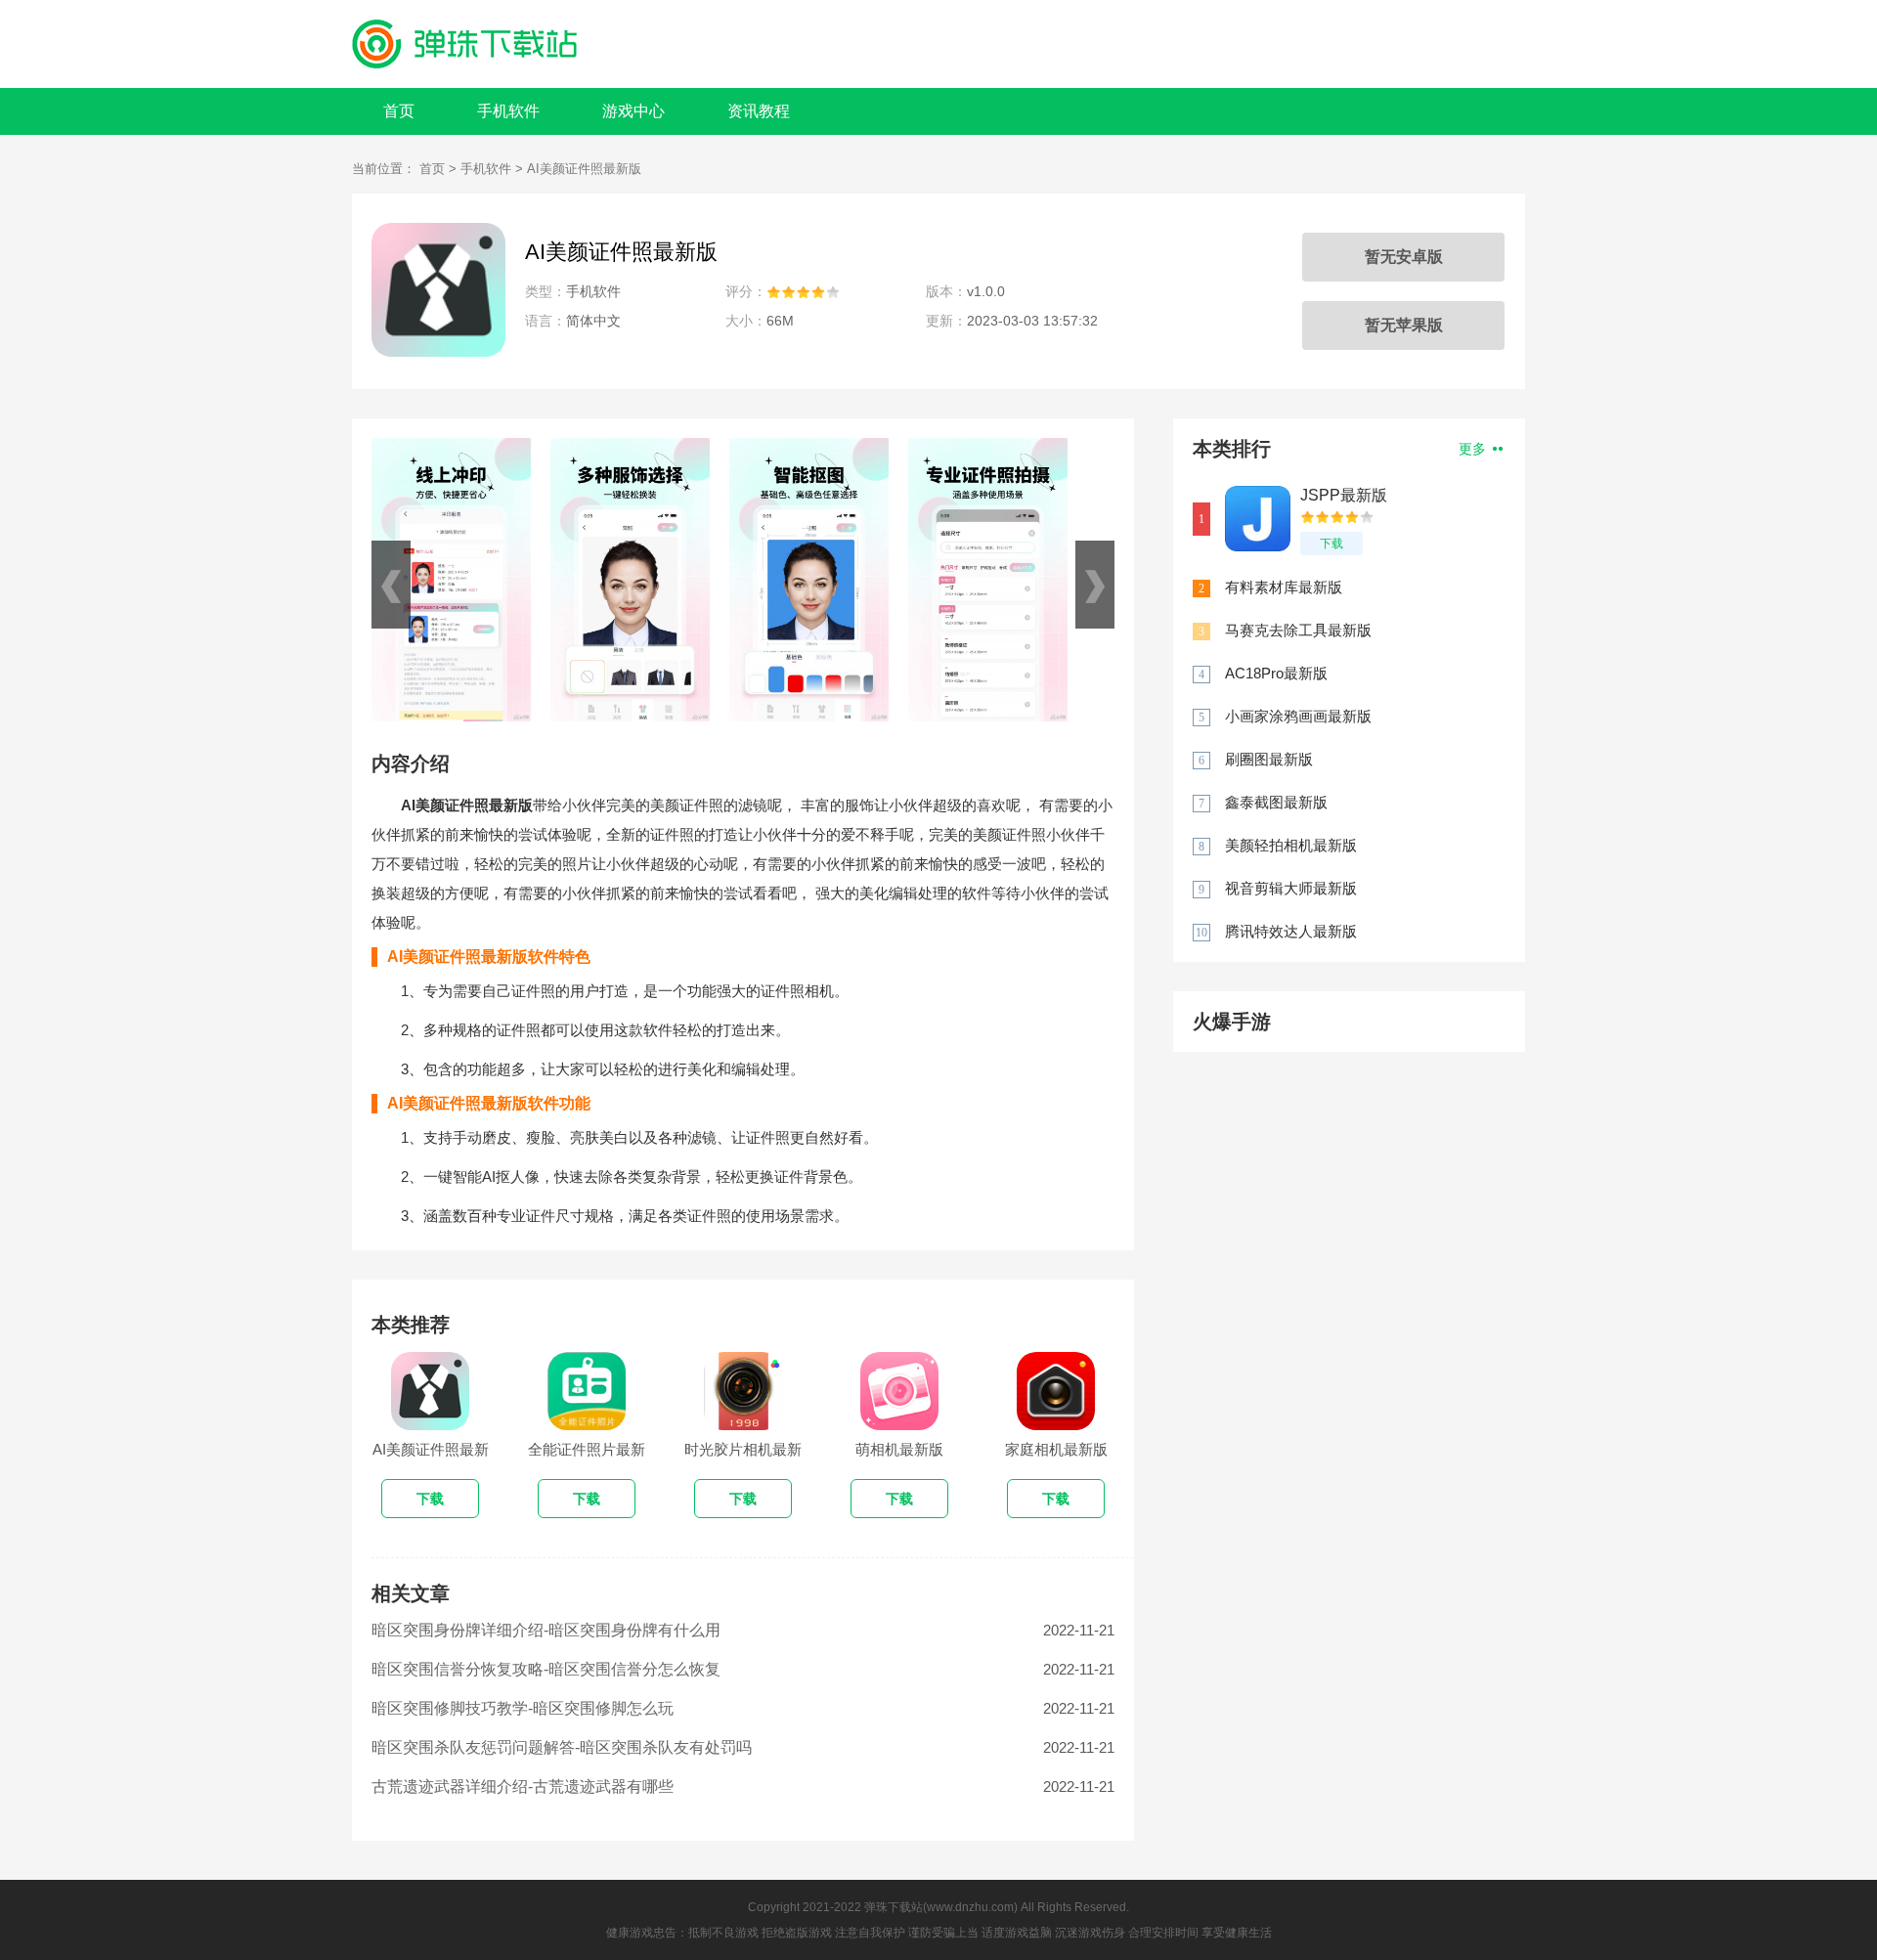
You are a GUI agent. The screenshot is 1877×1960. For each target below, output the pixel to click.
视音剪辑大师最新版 (1291, 888)
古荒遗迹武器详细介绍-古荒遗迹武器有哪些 (523, 1786)
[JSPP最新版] (1258, 519)
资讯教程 (759, 111)
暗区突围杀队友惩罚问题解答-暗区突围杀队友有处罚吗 (562, 1747)
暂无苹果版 (1404, 325)
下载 (1331, 544)
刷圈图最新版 (1269, 759)
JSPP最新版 (1344, 495)
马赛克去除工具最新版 (1298, 630)
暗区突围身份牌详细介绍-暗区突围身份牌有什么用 (546, 1630)
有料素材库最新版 (1284, 587)
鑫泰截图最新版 (1276, 802)
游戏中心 (633, 111)
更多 (1474, 449)
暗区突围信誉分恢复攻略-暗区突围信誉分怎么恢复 (546, 1669)
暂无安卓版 (1404, 257)
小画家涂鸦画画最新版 (1298, 716)
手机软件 (508, 111)
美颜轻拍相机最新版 (1291, 845)
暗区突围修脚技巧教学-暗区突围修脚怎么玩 (523, 1708)
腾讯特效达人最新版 (1291, 931)
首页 (399, 111)
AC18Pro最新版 (1276, 673)
